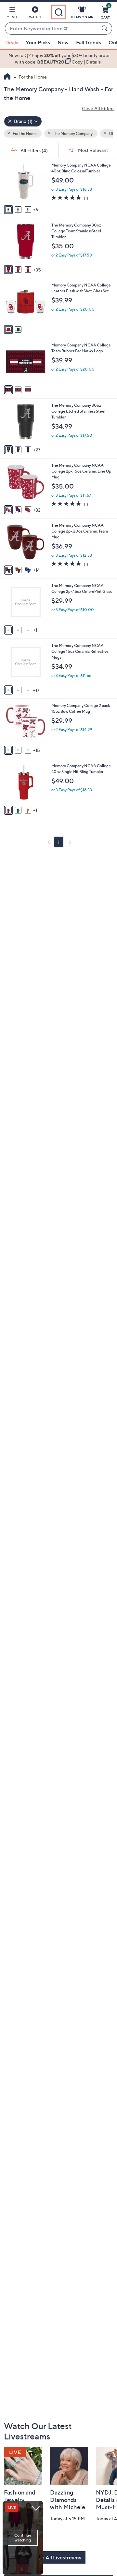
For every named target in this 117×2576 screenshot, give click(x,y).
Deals (12, 42)
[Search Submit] (106, 28)
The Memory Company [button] (72, 133)
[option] (58, 59)
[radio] (8, 210)
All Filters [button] (34, 150)
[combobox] (52, 29)
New (63, 42)
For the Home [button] (24, 133)
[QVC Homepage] (7, 77)
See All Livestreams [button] (58, 2557)
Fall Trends (89, 42)
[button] (12, 14)
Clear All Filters (98, 108)
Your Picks (38, 42)
